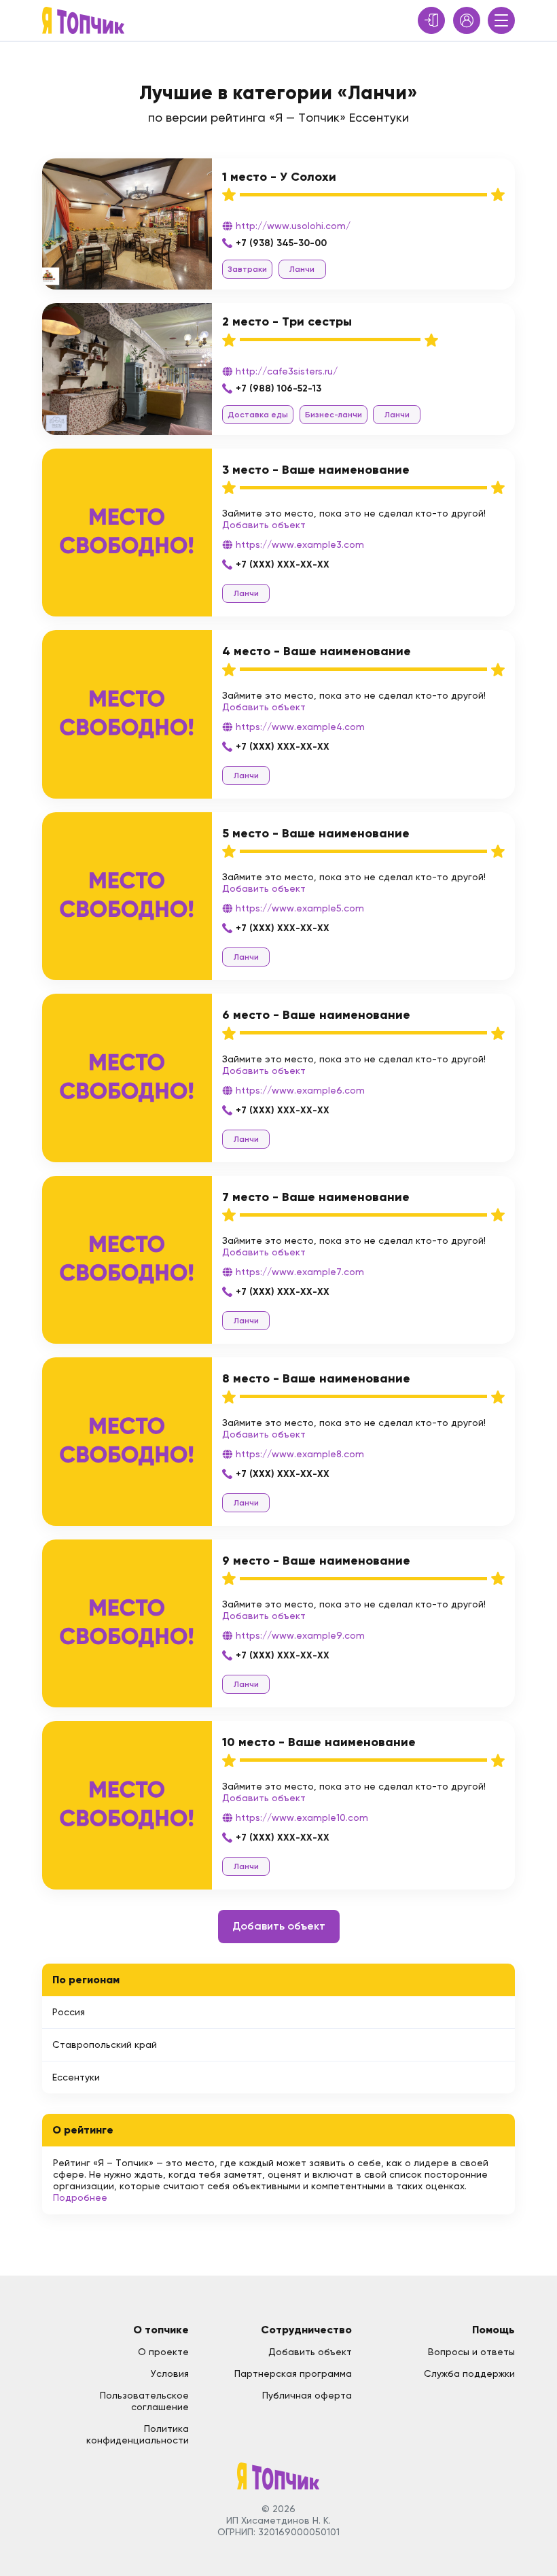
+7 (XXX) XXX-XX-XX (283, 564)
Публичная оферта (307, 2395)
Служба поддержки (469, 2373)
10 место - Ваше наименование (319, 1742)
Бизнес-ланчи (334, 415)
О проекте (163, 2352)
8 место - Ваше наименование (316, 1378)
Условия (170, 2373)
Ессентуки (76, 2077)
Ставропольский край (105, 2044)
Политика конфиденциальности (138, 2434)
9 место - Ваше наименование (316, 1561)
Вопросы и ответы (471, 2352)
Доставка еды (258, 415)
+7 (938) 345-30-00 (281, 243)
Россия (69, 2012)
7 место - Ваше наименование (316, 1197)
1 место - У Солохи (279, 177)
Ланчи (302, 269)
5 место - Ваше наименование (316, 833)
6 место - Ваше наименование (316, 1015)
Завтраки (247, 269)
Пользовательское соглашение (144, 2401)
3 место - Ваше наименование (316, 470)
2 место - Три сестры (287, 321)
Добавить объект (264, 525)
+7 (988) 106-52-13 (278, 388)
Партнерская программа (293, 2373)
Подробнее (80, 2197)
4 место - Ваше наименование (317, 651)
